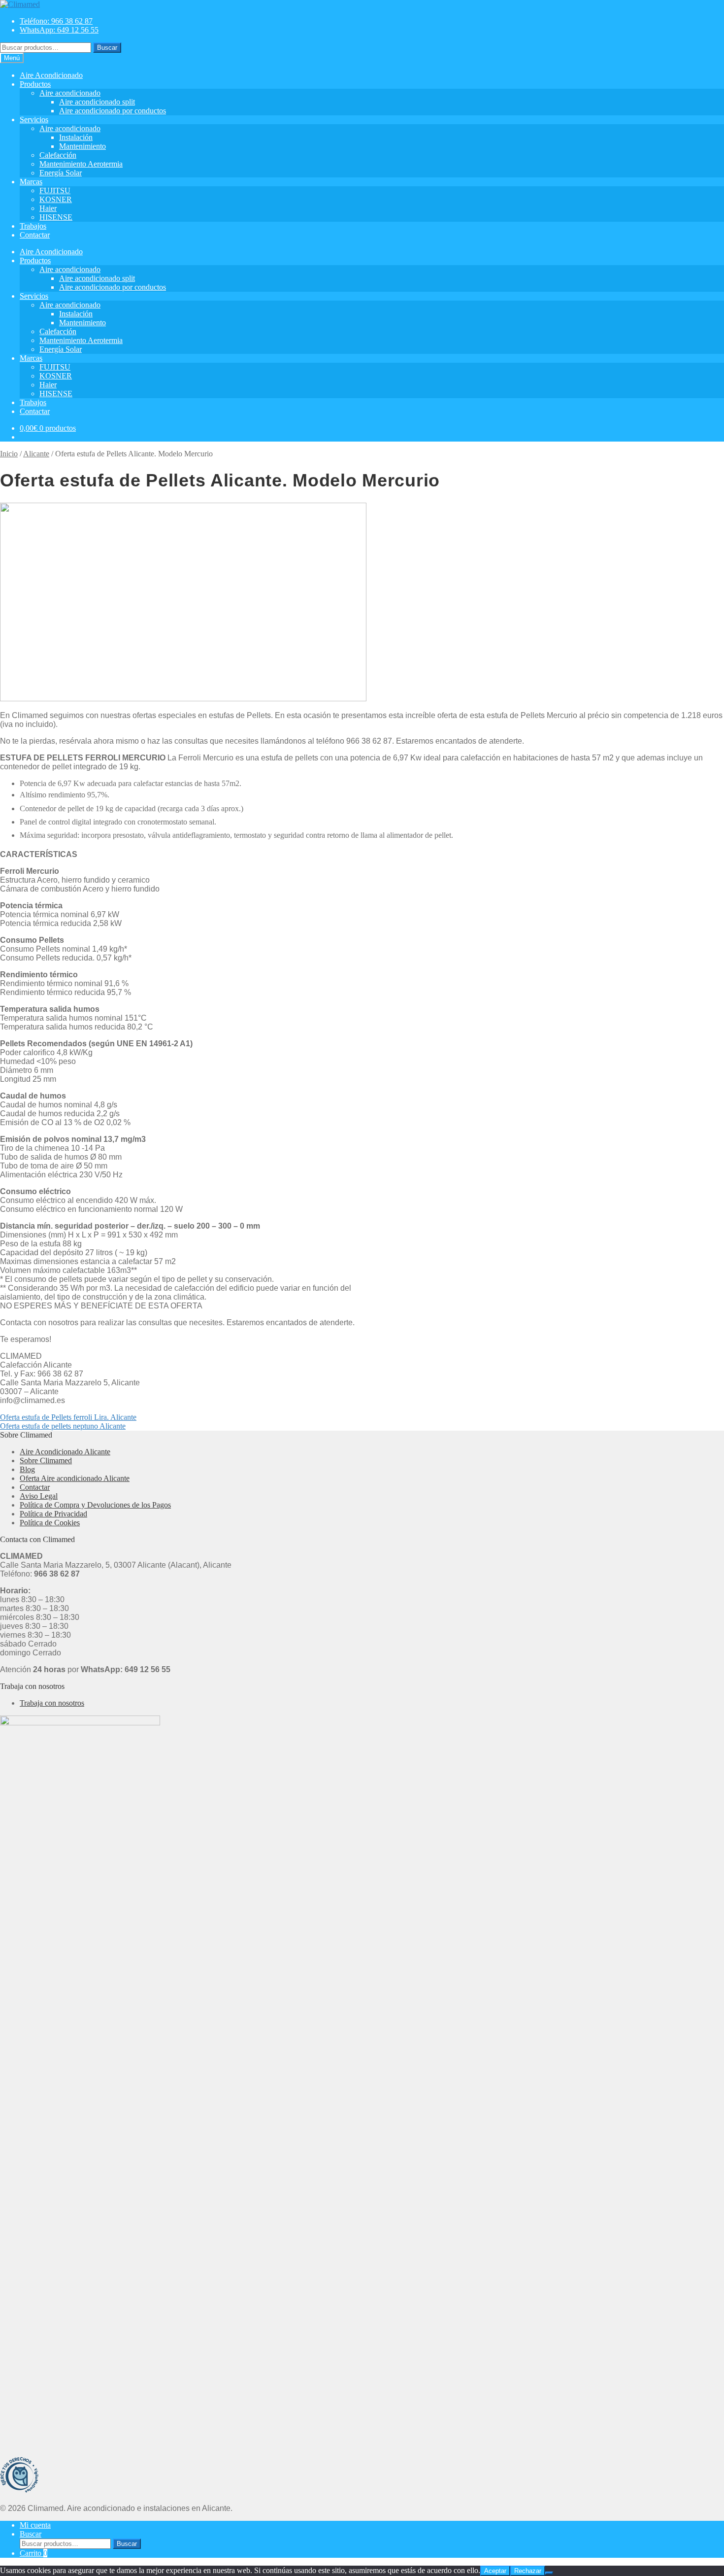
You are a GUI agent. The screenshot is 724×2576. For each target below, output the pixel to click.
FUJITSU (55, 190)
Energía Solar (61, 173)
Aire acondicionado (70, 93)
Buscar (107, 48)
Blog (27, 1469)
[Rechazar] (549, 2573)
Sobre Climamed (46, 1460)
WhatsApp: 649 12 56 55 (59, 30)
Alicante (36, 454)
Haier (48, 208)
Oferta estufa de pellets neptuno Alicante (63, 1426)
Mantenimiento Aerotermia (81, 164)
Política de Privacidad (53, 1514)
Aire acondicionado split (97, 102)
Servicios (34, 120)
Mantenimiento (82, 146)
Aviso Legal (39, 1496)
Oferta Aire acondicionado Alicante (75, 1478)
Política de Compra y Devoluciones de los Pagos (95, 1505)
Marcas (31, 182)
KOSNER (56, 199)
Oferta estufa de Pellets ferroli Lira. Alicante (68, 1417)
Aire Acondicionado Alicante (65, 1452)
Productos (35, 84)
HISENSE (56, 217)
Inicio (9, 454)
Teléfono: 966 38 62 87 (56, 21)
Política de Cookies (50, 1523)
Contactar (35, 235)
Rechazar (528, 2571)
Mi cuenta (35, 2525)
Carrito (33, 2553)
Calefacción (58, 155)
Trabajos (33, 226)
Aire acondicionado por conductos (113, 111)
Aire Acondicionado (51, 75)
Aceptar (495, 2571)
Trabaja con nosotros (52, 1703)
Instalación (76, 137)
